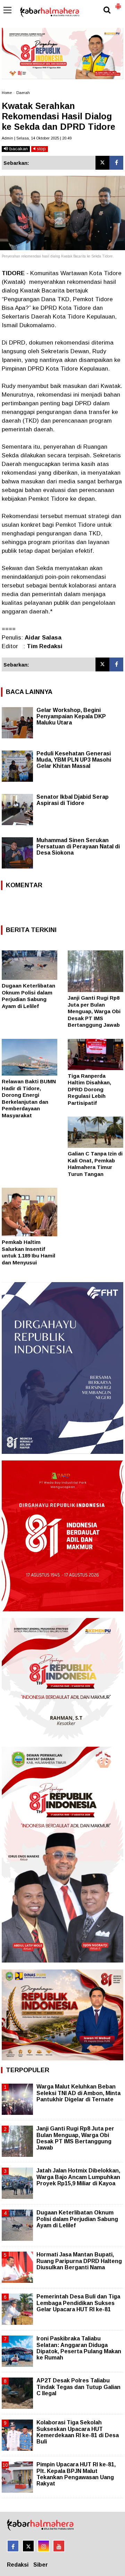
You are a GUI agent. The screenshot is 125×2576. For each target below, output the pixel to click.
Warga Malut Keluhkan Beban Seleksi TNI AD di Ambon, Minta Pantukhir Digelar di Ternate (78, 2093)
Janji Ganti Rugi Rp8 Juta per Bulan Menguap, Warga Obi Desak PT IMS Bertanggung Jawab (94, 1011)
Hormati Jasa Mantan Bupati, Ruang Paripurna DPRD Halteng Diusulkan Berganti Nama (79, 2261)
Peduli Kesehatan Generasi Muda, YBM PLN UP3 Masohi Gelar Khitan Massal (74, 760)
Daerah (23, 93)
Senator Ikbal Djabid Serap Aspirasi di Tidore (73, 800)
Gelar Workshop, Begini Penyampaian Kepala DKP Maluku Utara (71, 716)
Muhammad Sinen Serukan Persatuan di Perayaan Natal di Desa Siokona (78, 846)
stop (41, 149)
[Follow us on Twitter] (28, 2546)
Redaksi (18, 2565)
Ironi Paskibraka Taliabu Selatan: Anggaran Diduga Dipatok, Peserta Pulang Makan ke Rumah (79, 2348)
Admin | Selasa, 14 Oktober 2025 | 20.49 (37, 138)
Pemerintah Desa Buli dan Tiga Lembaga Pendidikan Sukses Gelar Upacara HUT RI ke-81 (78, 2303)
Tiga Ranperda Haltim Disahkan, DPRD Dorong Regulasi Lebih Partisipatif (89, 1089)
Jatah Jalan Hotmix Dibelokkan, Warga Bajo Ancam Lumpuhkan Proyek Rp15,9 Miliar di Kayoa (78, 2177)
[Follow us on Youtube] (59, 2546)
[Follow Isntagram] (44, 2546)
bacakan (18, 149)
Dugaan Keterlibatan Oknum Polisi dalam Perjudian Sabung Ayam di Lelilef (77, 2219)
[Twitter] (102, 163)
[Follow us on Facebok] (13, 2546)
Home (7, 93)
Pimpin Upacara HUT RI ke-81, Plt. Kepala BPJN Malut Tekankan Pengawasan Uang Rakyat (76, 2474)
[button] (118, 3)
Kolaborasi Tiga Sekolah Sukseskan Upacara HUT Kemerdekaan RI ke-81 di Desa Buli (78, 2432)
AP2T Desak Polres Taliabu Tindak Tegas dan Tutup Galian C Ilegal (78, 2387)
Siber (41, 2565)
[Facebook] (116, 163)
